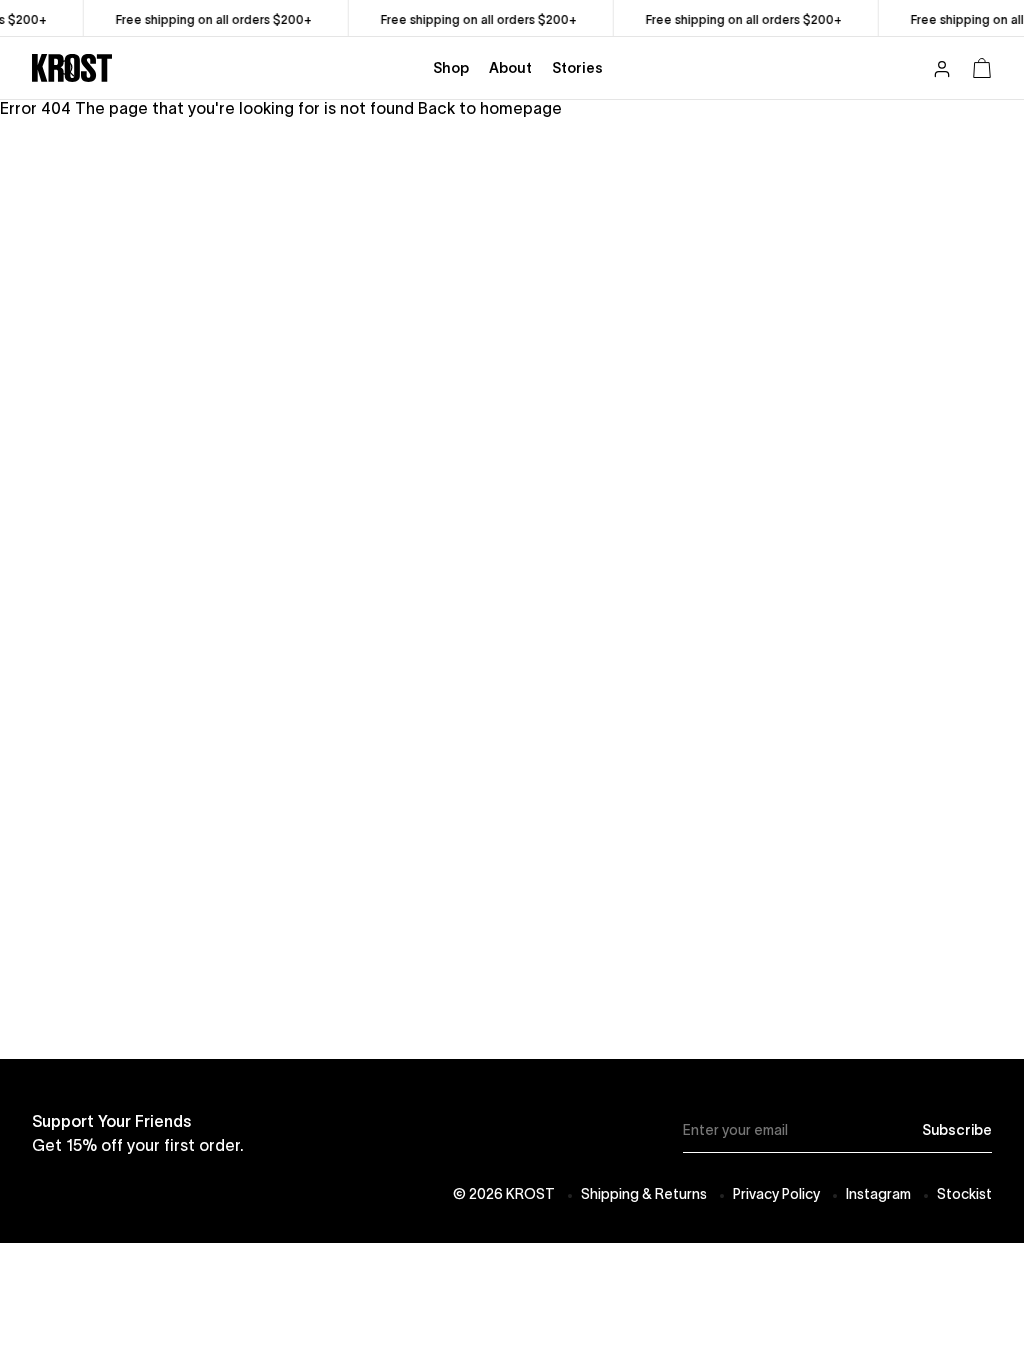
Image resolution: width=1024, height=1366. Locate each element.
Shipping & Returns (644, 1194)
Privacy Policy (776, 1194)
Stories (577, 68)
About (510, 68)
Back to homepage (490, 108)
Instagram (878, 1194)
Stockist (964, 1194)
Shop (451, 68)
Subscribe (957, 1130)
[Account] (942, 71)
